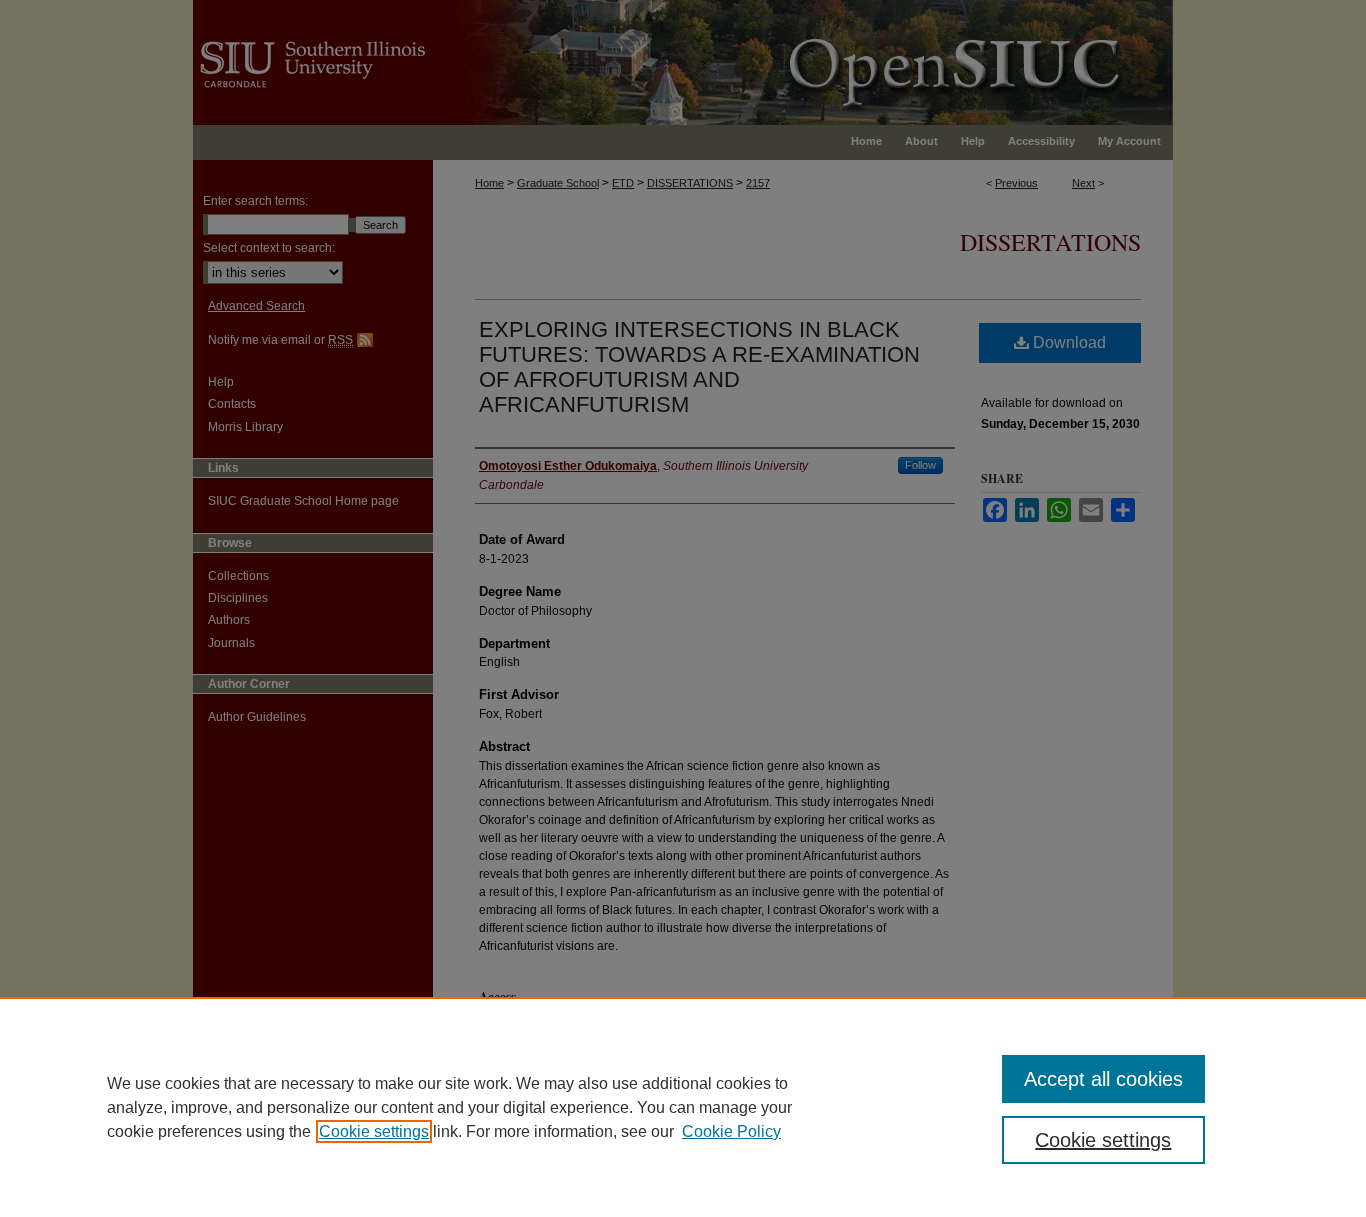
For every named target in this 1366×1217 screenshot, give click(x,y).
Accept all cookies (1103, 1079)
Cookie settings (374, 1131)
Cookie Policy (731, 1131)
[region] (683, 1107)
